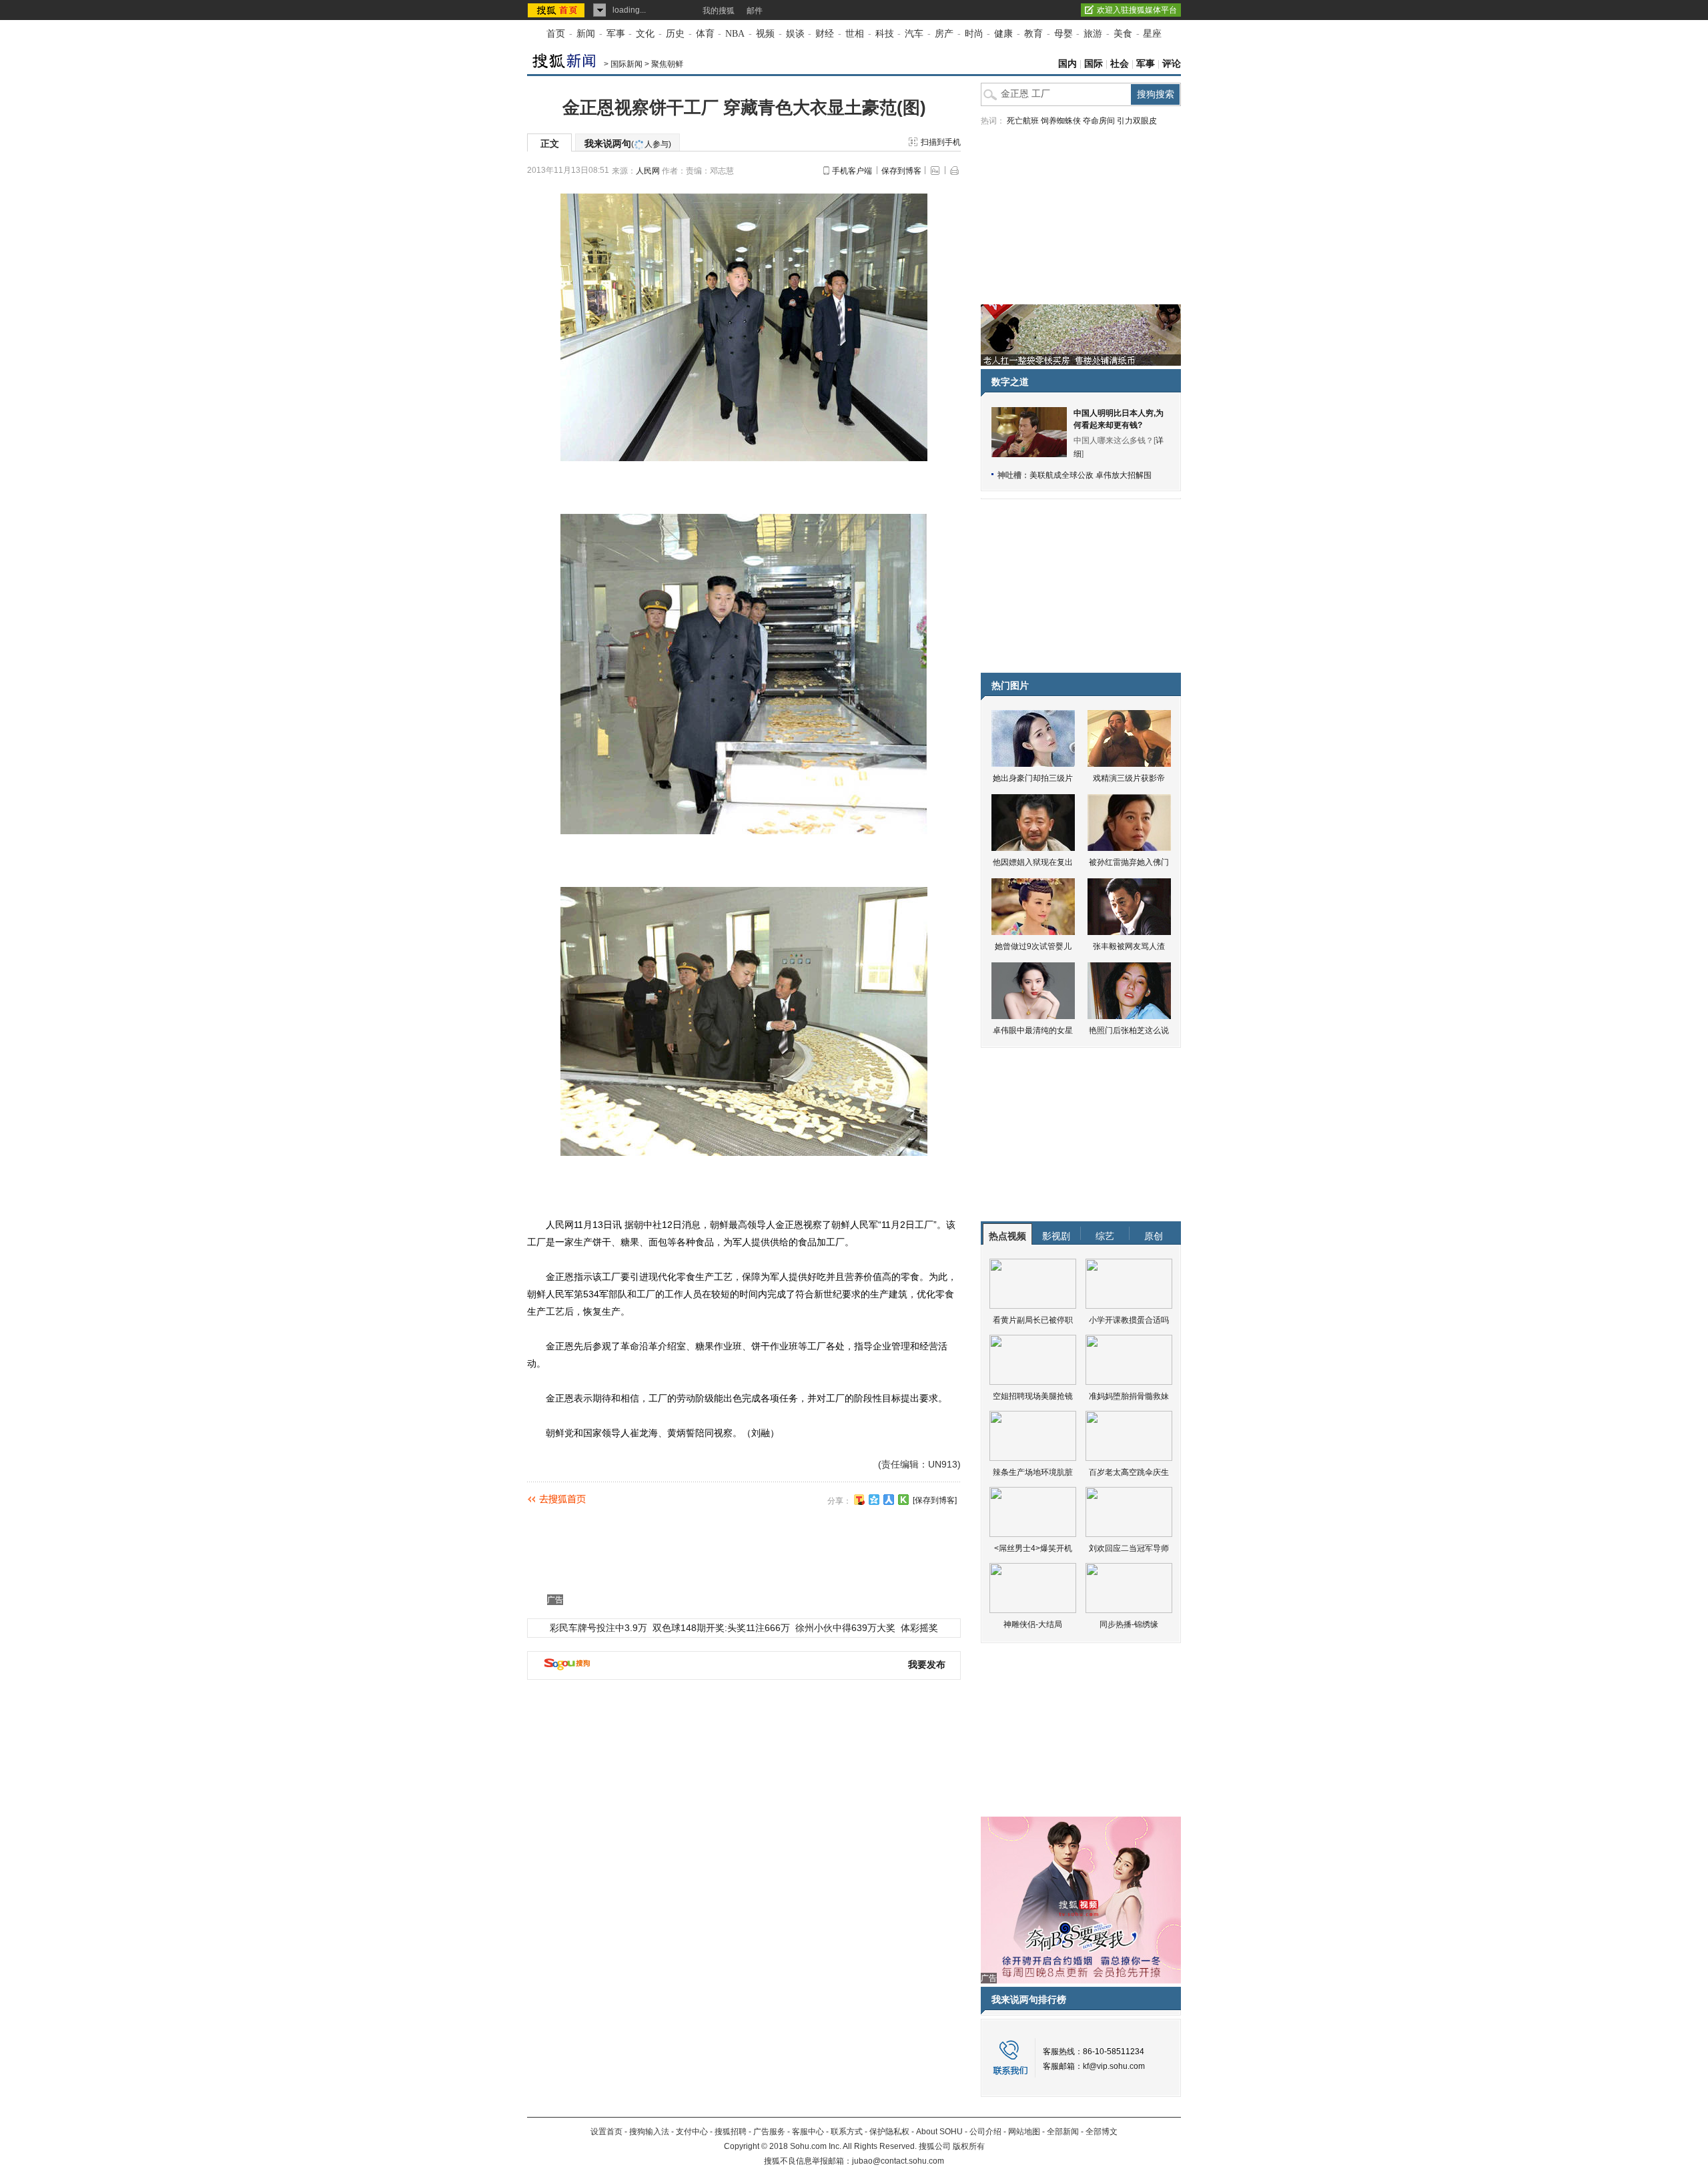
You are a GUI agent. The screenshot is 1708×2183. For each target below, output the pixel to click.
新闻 (586, 34)
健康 (1003, 34)
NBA (735, 34)
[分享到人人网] (889, 1500)
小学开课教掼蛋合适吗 (1129, 1320)
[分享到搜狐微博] (859, 1500)
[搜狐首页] (557, 10)
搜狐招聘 (731, 2132)
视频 (765, 34)
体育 (705, 34)
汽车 (914, 34)
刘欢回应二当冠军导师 (1129, 1548)
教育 (1033, 34)
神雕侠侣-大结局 (1033, 1624)
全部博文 (1102, 2132)
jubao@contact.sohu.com (898, 2161)
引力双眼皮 (1137, 121)
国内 (1067, 64)
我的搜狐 (719, 11)
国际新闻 (626, 64)
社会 (1120, 64)
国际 (1094, 64)
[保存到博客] (935, 1500)
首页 (556, 34)
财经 (825, 34)
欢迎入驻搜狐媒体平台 (1137, 10)
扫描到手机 (941, 142)
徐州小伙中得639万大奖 (845, 1628)
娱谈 (795, 34)
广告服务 (769, 2132)
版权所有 (969, 2146)
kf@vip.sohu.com (1114, 2066)
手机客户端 (852, 171)
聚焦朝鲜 (667, 64)
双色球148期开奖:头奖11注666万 (721, 1628)
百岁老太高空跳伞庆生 (1129, 1472)
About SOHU (939, 2132)
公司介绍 (985, 2132)
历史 (675, 34)
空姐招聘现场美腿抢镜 (1033, 1396)
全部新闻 (1063, 2132)
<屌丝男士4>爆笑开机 (1033, 1548)
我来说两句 (628, 143)
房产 (944, 34)
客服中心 (808, 2132)
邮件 (755, 11)
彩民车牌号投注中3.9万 (598, 1628)
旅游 (1093, 34)
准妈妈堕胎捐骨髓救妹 (1129, 1396)
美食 (1123, 34)
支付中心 (692, 2132)
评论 (1172, 64)
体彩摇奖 (919, 1628)
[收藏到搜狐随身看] (903, 1500)
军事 (616, 34)
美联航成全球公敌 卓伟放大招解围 (1091, 475)
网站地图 (1024, 2132)
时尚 (974, 34)
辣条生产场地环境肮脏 (1033, 1472)
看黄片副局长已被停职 (1033, 1320)
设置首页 (606, 2132)
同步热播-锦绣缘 (1129, 1624)
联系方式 (847, 2132)
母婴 (1063, 34)
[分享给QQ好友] (874, 1500)
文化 (645, 34)
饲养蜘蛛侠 (1061, 121)
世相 (855, 34)
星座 (1152, 34)
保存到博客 (901, 171)
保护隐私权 (889, 2132)
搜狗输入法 (649, 2132)
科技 (885, 34)
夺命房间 (1099, 121)
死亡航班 (1023, 121)
